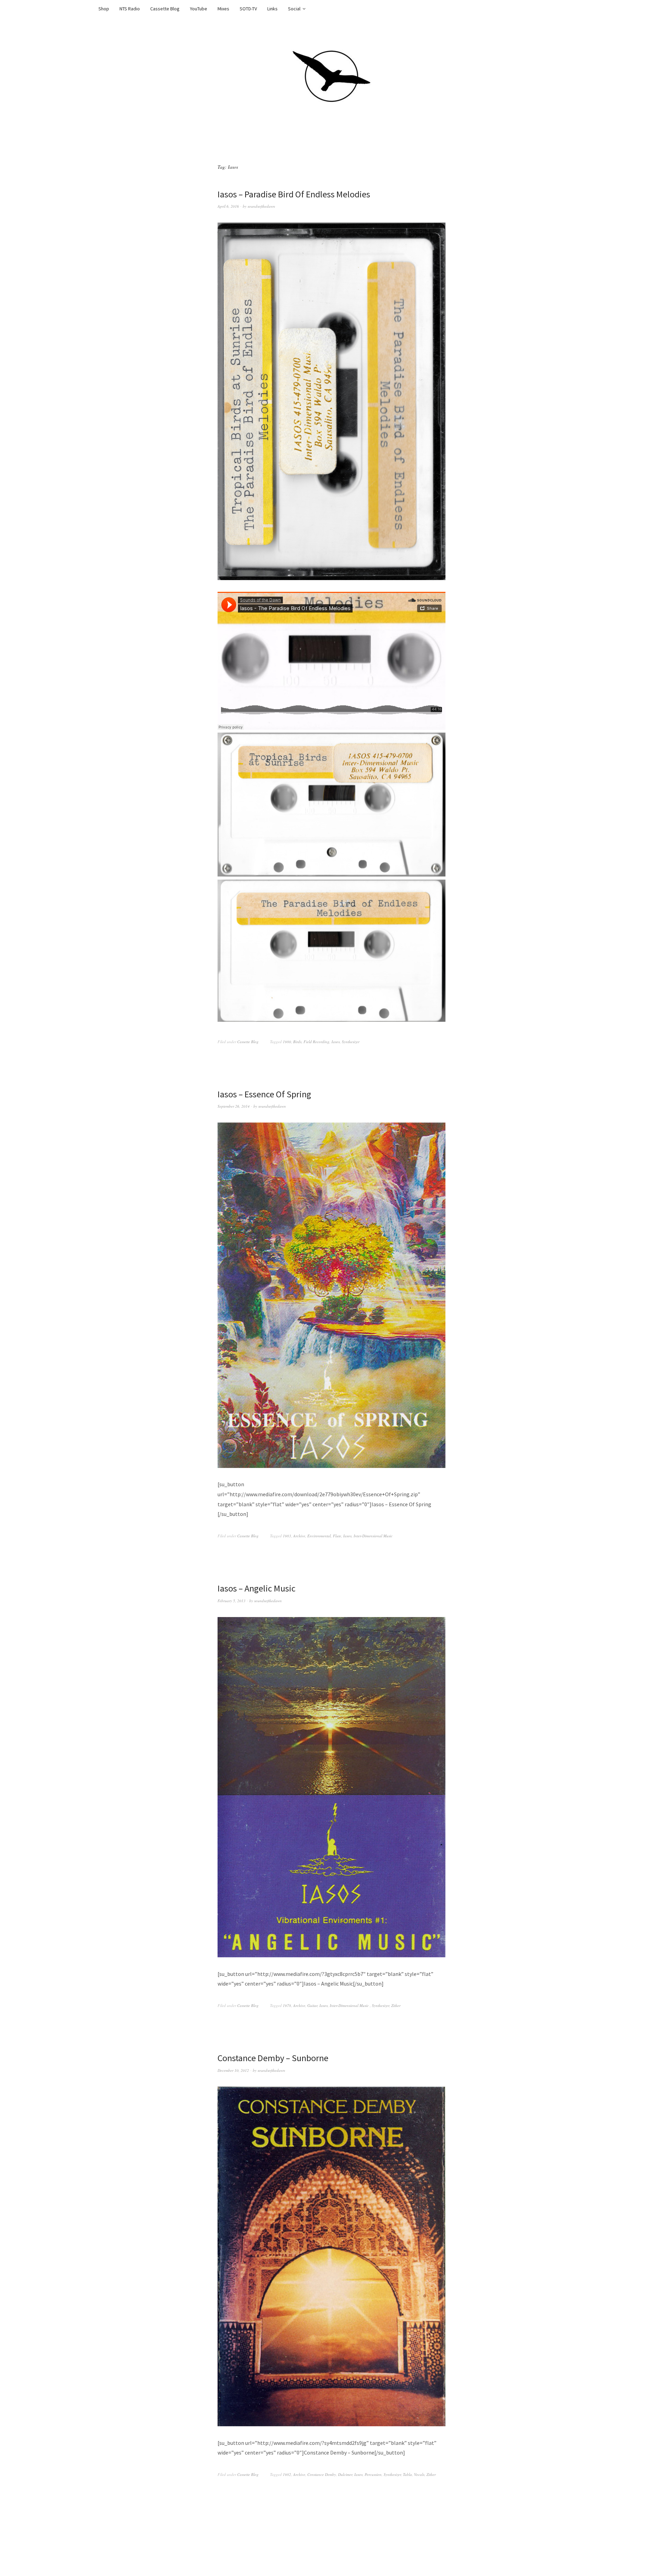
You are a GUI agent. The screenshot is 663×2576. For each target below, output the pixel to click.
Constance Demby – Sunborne (273, 2058)
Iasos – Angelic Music (257, 1588)
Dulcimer (345, 2474)
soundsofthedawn (261, 206)
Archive (299, 1536)
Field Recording (316, 1042)
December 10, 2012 (233, 2070)
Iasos (336, 1042)
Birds (297, 1042)
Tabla (407, 2474)
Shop (104, 9)
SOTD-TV (248, 9)
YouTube (199, 9)
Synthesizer (351, 1042)
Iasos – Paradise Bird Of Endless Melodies (294, 194)
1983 (287, 1536)
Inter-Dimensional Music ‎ (374, 1536)
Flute (337, 1536)
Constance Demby (322, 2474)
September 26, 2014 (234, 1106)
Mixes (223, 9)
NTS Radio (130, 9)
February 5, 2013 (232, 1601)
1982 (287, 2474)
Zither (396, 2005)
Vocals (419, 2474)
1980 (287, 1042)
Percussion (373, 2474)
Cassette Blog (165, 9)
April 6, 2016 (228, 206)
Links (272, 9)
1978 (287, 2005)
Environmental (319, 1536)
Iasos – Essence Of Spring (264, 1094)
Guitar (312, 2005)
